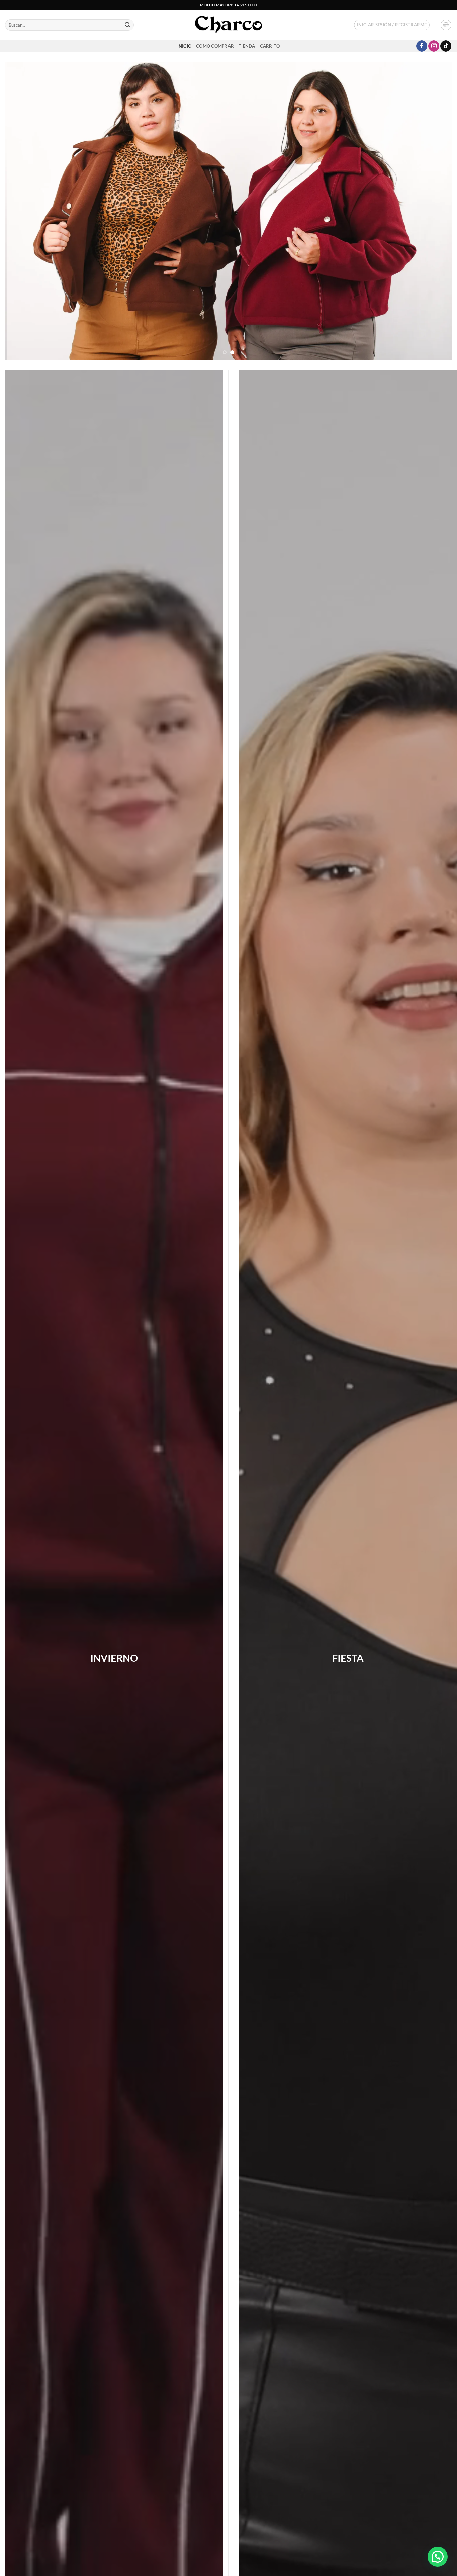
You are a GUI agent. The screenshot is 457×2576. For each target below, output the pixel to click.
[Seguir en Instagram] (434, 46)
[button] (392, 25)
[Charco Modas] (229, 25)
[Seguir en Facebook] (422, 46)
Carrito (270, 46)
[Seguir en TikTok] (446, 46)
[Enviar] (127, 25)
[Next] (435, 211)
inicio (185, 46)
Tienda (247, 46)
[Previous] (22, 211)
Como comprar (215, 46)
